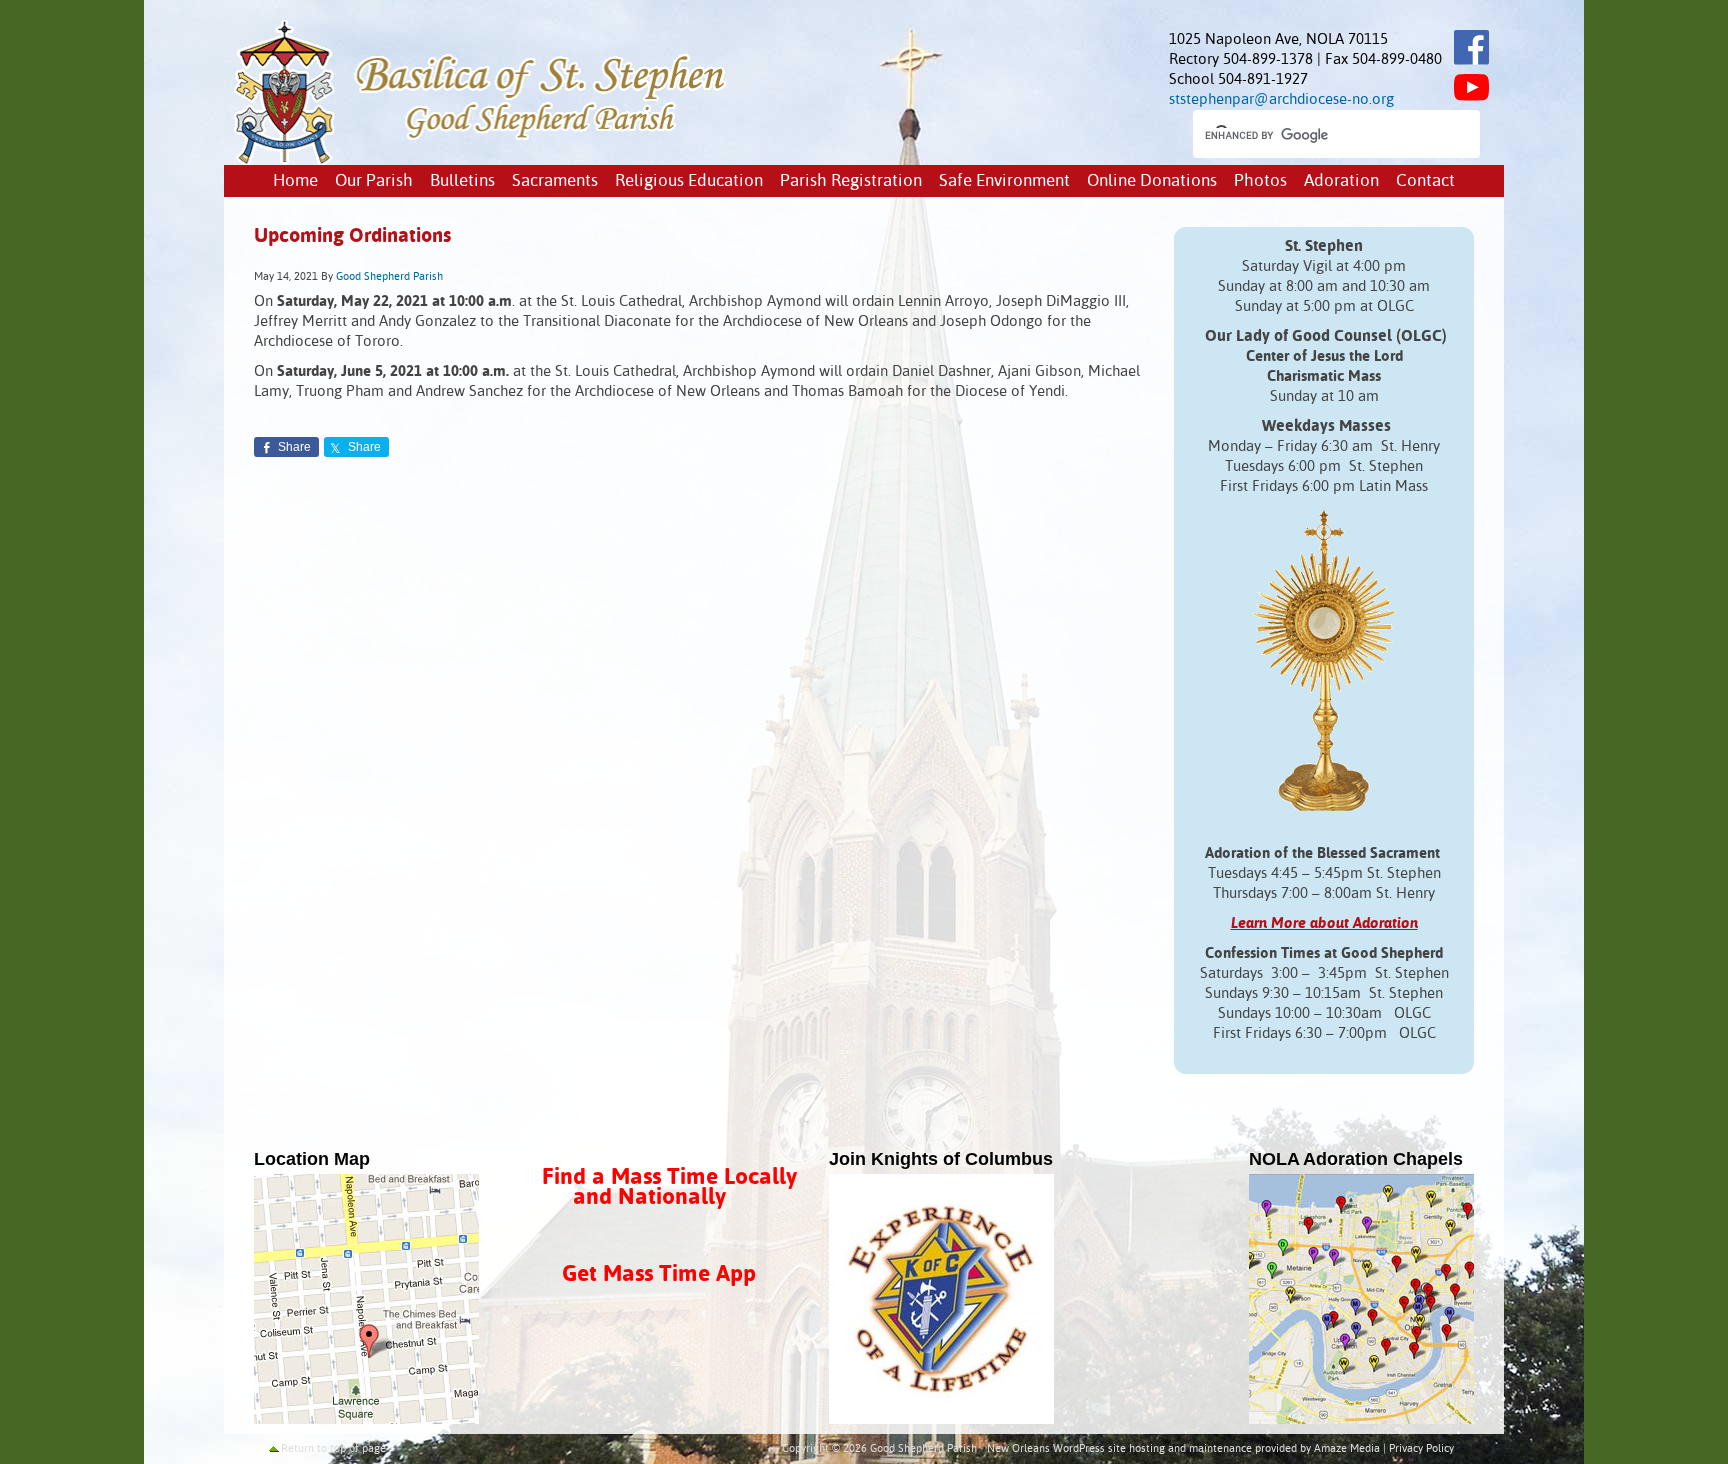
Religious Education (689, 181)
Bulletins (462, 181)
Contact (1425, 181)
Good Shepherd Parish (389, 277)
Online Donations (1152, 181)
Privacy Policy (1421, 1449)
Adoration (1341, 181)
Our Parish (374, 181)
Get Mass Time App (659, 1274)
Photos (1260, 181)
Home (295, 181)
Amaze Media (1347, 1449)
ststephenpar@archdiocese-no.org (1281, 99)
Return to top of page (333, 1449)
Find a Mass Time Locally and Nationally (669, 1187)
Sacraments (555, 181)
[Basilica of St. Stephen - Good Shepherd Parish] (481, 160)
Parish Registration (851, 181)
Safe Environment (1004, 181)
